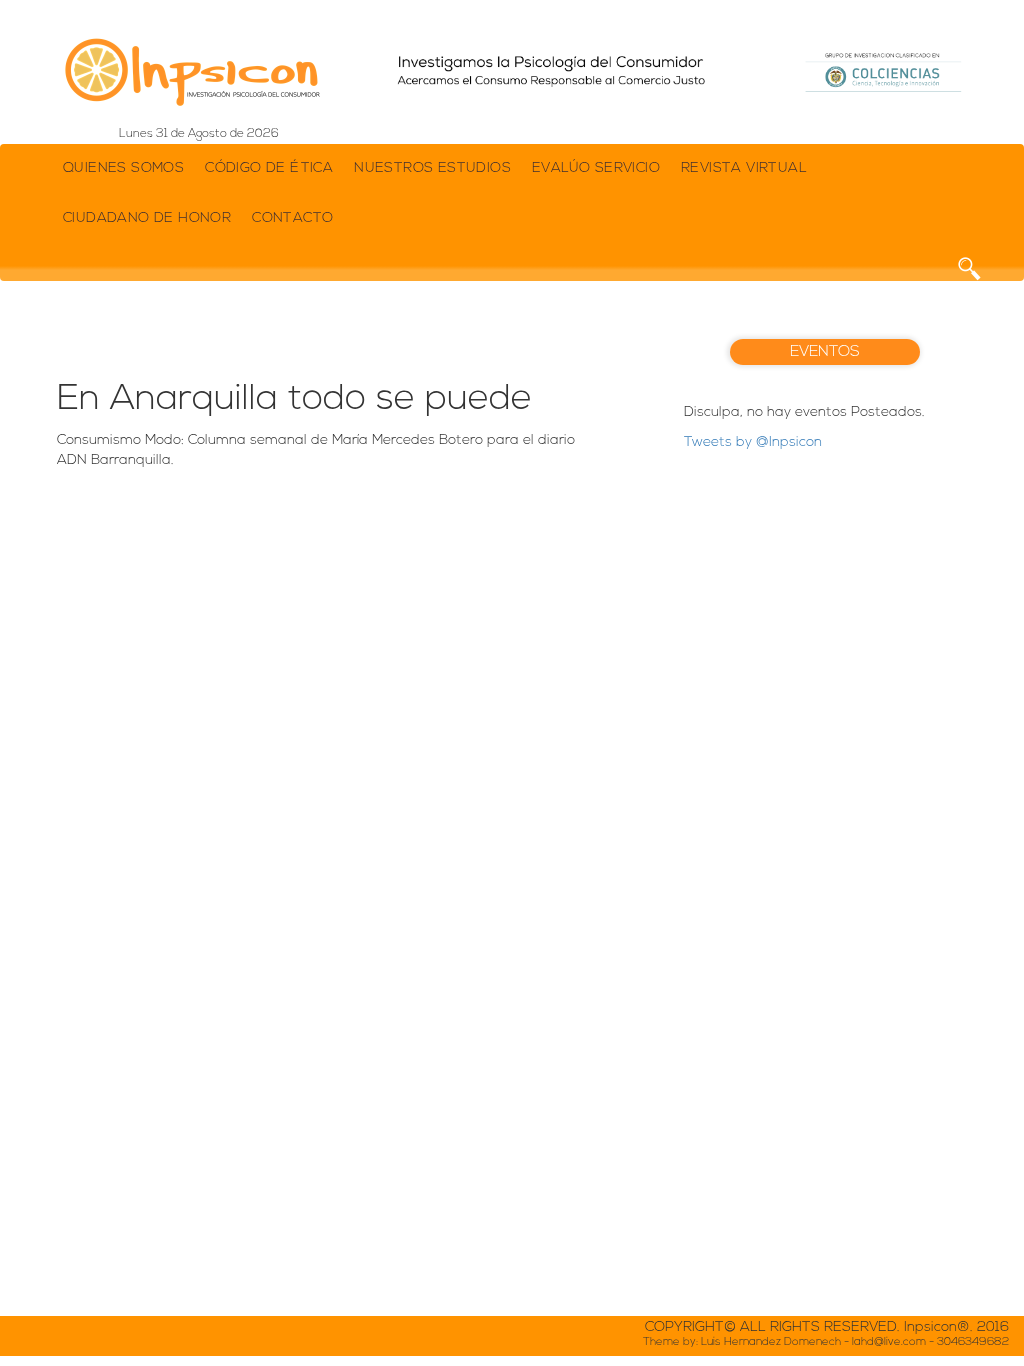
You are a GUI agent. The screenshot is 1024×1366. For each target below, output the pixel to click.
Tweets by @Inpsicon (753, 442)
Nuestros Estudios (432, 168)
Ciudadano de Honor (147, 218)
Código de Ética (269, 168)
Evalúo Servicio (596, 168)
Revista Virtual (744, 168)
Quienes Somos (123, 168)
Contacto (292, 218)
